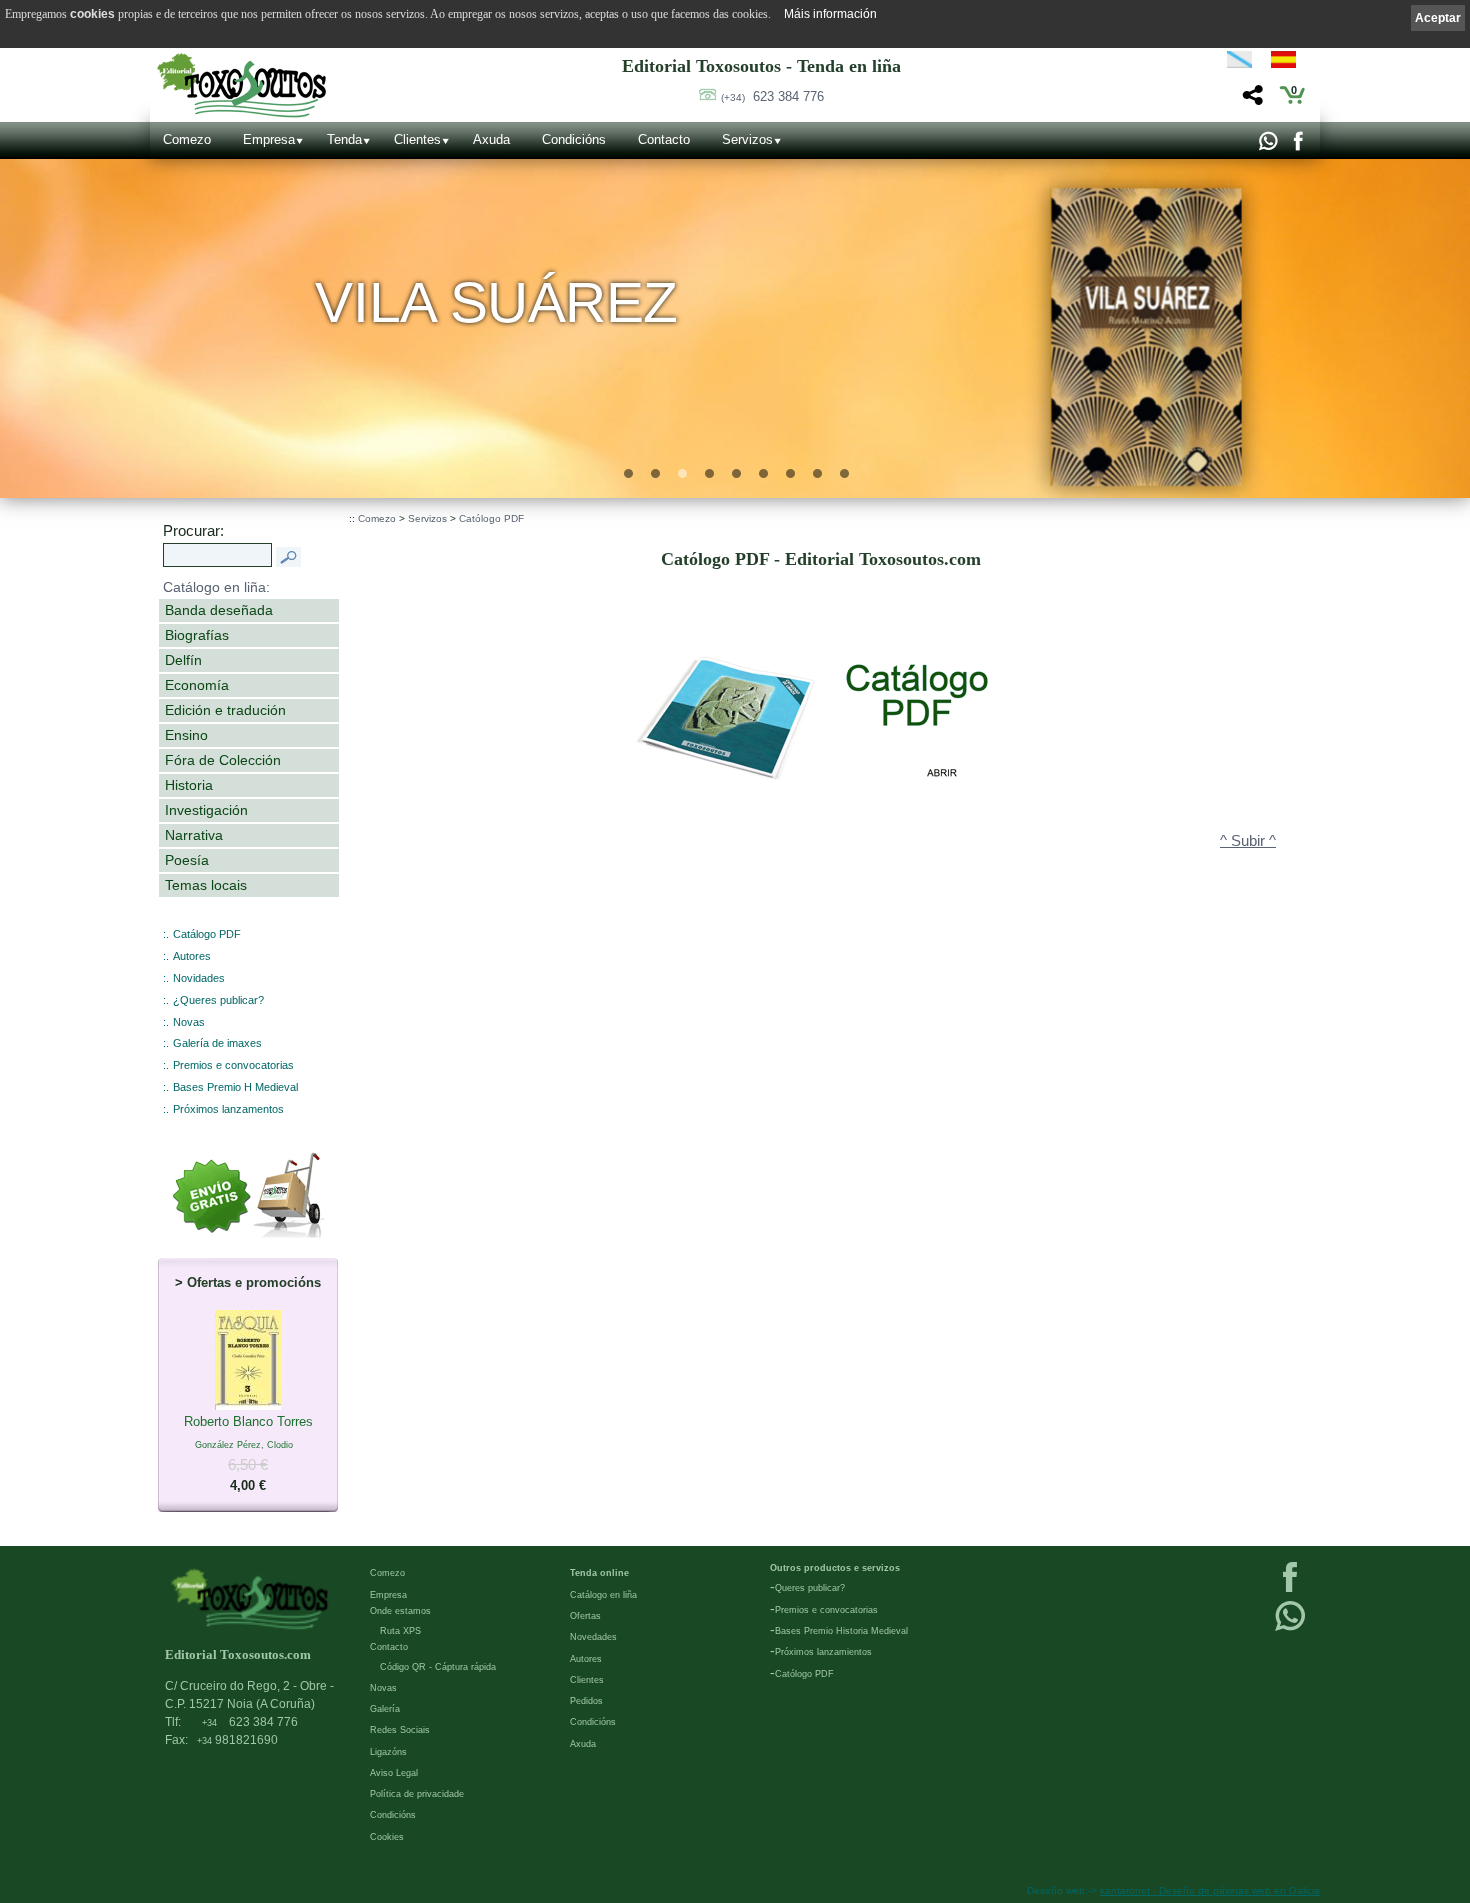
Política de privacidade (417, 1794)
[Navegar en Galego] (1239, 63)
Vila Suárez (496, 302)
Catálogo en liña (603, 1595)
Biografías (197, 635)
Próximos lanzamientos (823, 1652)
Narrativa (194, 835)
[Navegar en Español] (1289, 63)
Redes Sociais (400, 1730)
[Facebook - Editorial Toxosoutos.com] (1297, 146)
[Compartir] (1250, 100)
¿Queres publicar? (218, 1000)
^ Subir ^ (1248, 841)
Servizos (747, 139)
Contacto (664, 139)
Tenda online (599, 1573)
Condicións (574, 139)
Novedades (593, 1637)
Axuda (491, 139)
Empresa (269, 139)
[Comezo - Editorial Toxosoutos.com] (241, 85)
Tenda (344, 139)
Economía (197, 685)
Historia (189, 785)
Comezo (187, 139)
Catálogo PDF (207, 934)
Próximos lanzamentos (228, 1109)
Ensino (186, 735)
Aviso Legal (394, 1773)
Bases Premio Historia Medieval (841, 1631)
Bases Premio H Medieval (235, 1087)
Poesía (187, 860)
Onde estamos (400, 1611)
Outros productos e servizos (835, 1568)
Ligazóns (388, 1752)
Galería (385, 1709)
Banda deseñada (219, 610)
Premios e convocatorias (233, 1065)
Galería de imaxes (217, 1043)
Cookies (387, 1837)
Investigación (206, 810)
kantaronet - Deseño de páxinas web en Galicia (1210, 1890)
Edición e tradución (225, 710)
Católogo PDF (491, 518)
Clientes (417, 139)
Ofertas (585, 1616)
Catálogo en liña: (216, 587)
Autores (192, 956)
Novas (189, 1022)
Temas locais (206, 885)
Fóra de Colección (223, 760)
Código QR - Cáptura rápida (438, 1667)
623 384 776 (772, 96)
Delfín (183, 660)
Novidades (199, 978)
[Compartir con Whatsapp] (1267, 146)
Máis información (830, 14)
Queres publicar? (810, 1588)
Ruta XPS (400, 1631)
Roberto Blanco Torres (248, 1454)
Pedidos (586, 1701)
